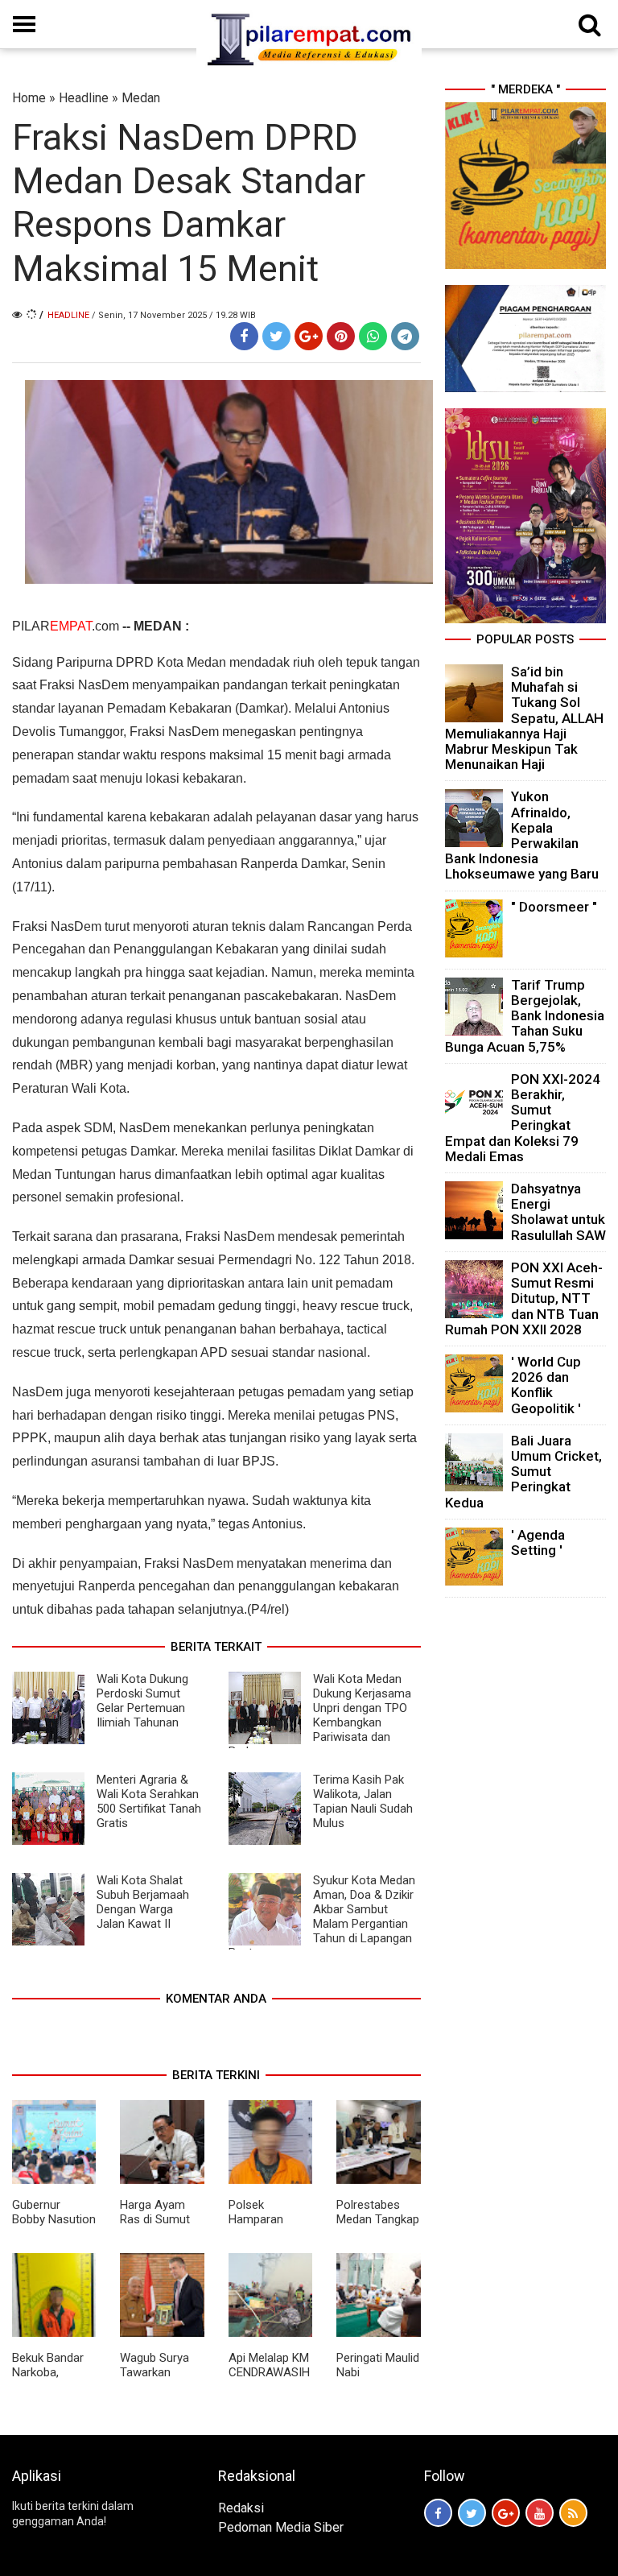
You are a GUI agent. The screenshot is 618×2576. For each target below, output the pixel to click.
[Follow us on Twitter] (472, 2513)
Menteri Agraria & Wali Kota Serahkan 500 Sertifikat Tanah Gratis (149, 1801)
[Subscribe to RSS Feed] (573, 2513)
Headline (84, 98)
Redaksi (241, 2508)
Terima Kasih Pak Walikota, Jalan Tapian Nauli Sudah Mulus (363, 1801)
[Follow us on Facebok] (438, 2513)
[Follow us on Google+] (506, 2513)
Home (29, 98)
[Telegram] (405, 336)
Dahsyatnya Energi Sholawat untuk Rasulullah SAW (558, 1212)
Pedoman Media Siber (281, 2527)
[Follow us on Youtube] (540, 2513)
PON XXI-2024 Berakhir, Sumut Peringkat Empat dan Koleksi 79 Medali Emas (523, 1118)
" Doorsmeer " (554, 907)
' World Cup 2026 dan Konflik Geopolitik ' (546, 1385)
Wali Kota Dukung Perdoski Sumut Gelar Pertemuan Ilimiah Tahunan (142, 1701)
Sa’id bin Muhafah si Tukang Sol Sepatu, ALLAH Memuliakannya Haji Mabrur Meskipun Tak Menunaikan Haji (524, 718)
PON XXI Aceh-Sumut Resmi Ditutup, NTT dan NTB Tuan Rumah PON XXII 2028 (524, 1298)
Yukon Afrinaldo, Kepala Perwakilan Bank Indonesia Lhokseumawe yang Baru (522, 835)
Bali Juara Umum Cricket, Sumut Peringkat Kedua (523, 1472)
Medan (141, 98)
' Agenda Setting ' (538, 1542)
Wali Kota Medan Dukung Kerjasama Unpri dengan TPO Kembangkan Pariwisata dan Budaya (320, 1715)
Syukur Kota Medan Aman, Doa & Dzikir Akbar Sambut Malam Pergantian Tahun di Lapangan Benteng (322, 1916)
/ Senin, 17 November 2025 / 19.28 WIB (174, 315)
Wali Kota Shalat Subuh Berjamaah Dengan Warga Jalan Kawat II (143, 1902)
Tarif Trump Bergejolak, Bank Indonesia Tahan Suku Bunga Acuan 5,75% (525, 1016)
